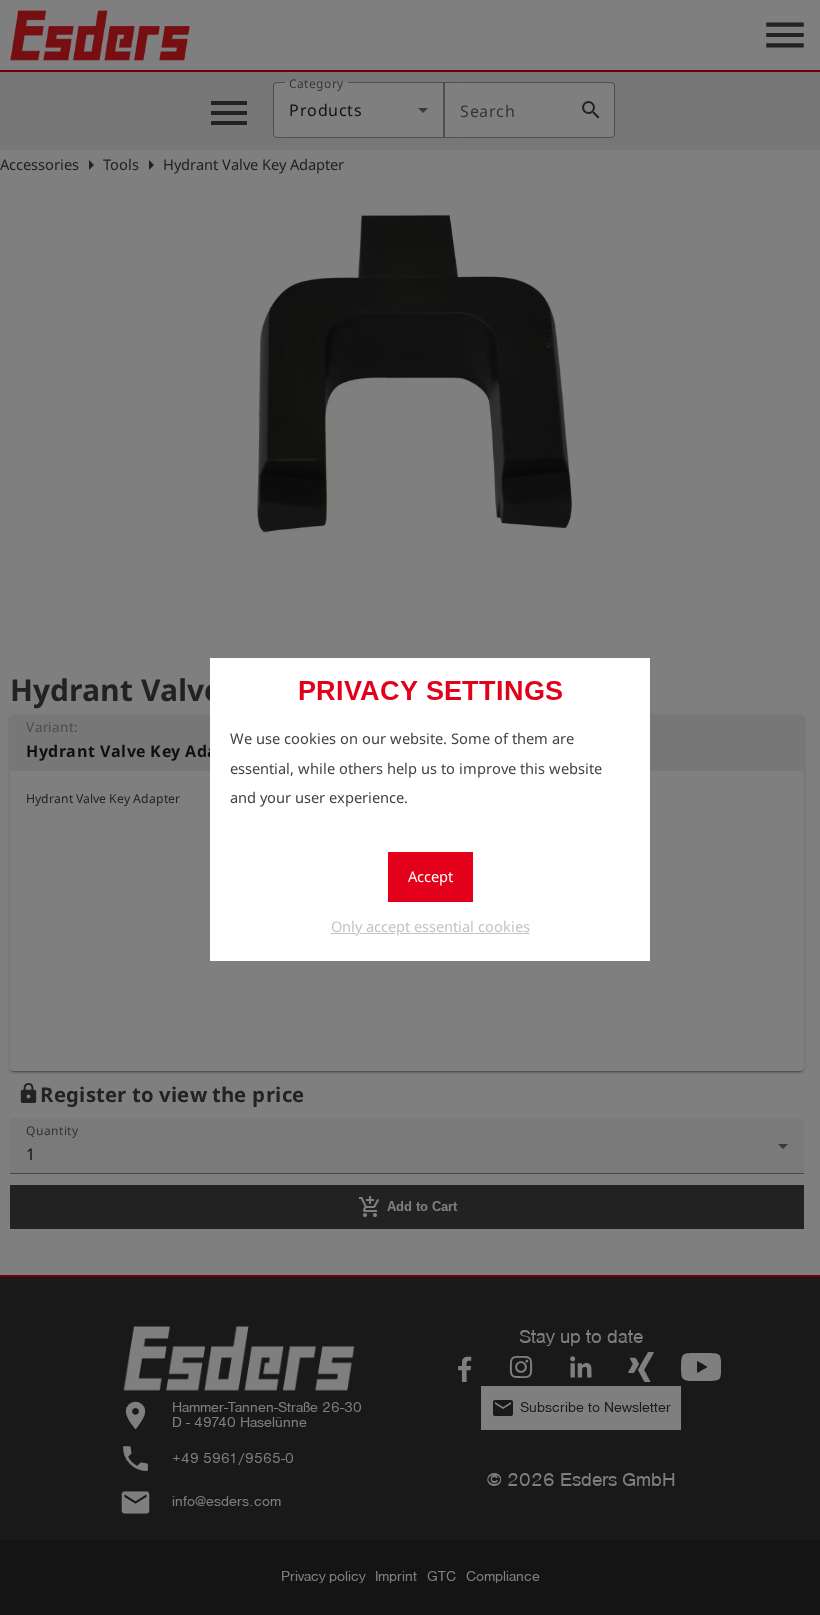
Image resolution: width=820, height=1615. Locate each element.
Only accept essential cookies (430, 926)
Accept (430, 876)
